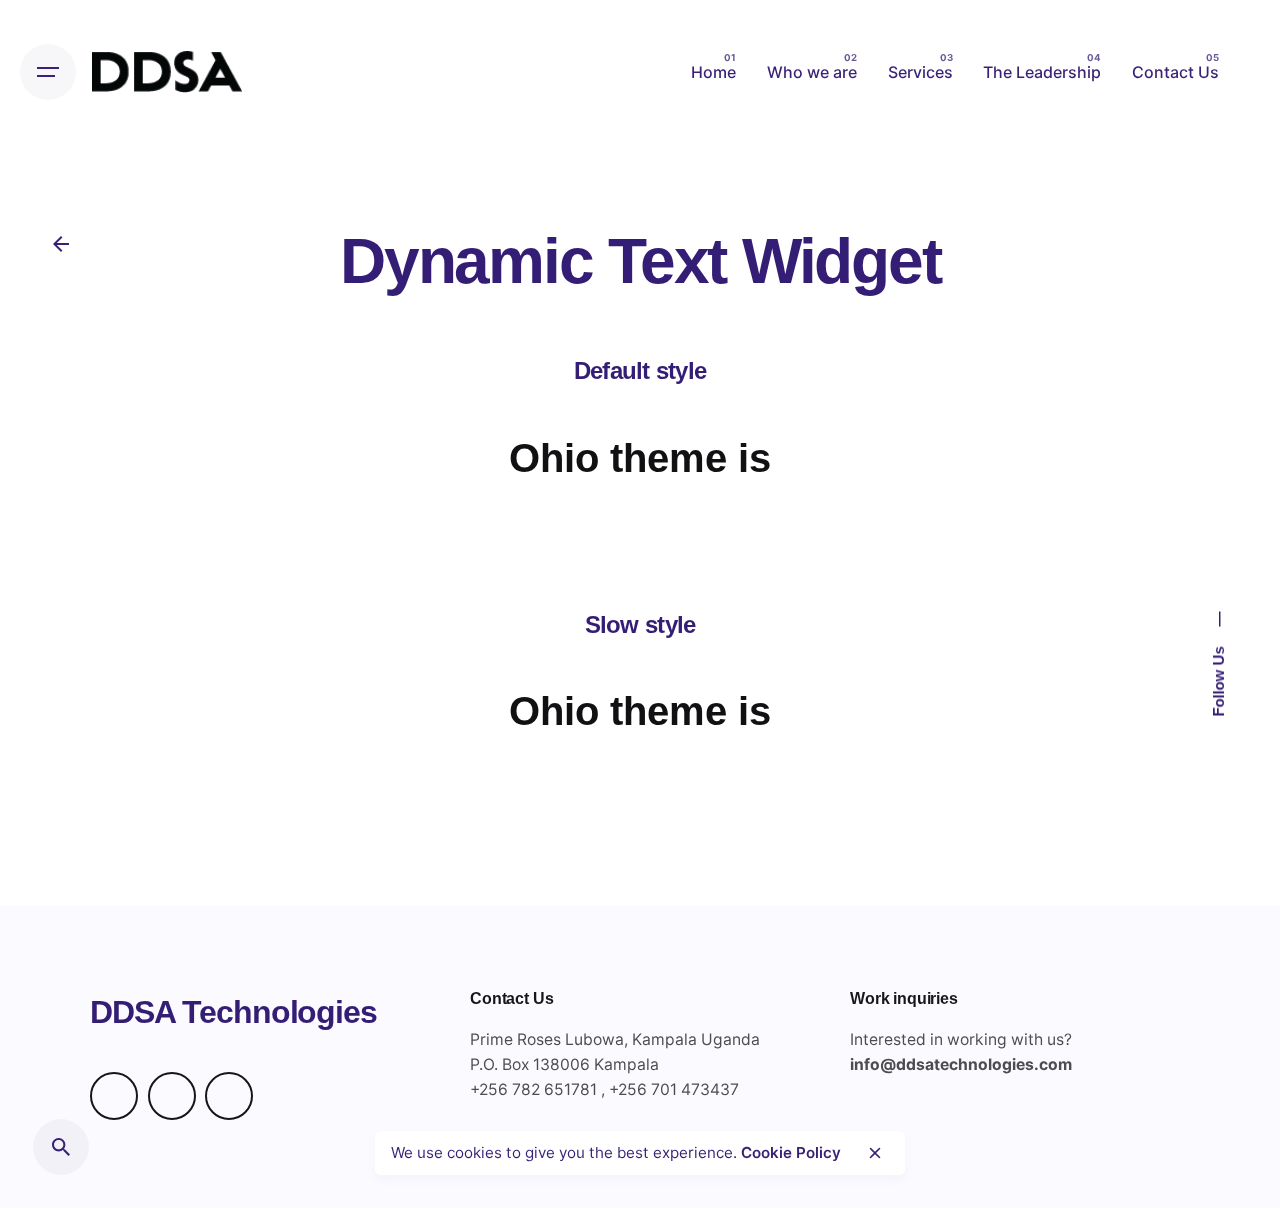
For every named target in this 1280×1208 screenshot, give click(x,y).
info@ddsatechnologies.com (961, 1064)
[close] (875, 1153)
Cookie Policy (791, 1152)
